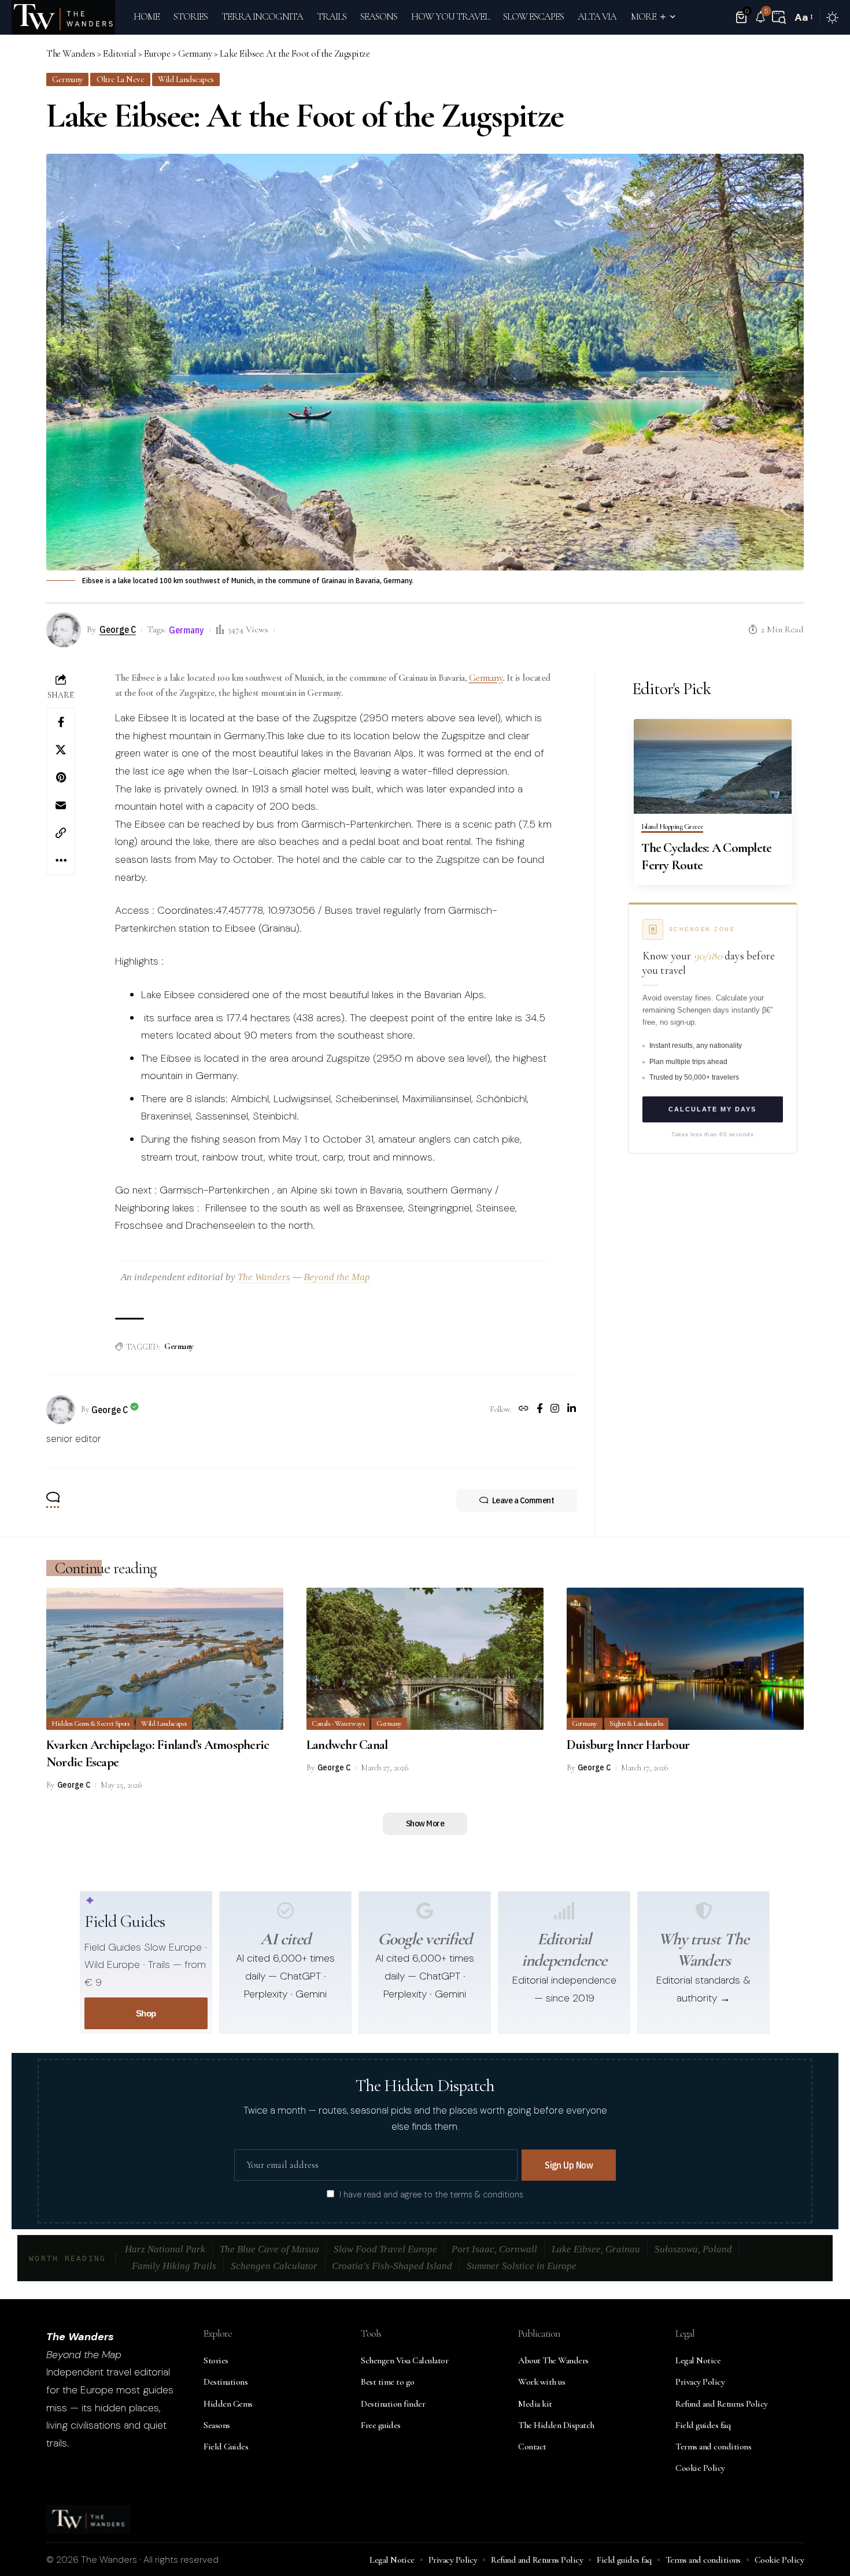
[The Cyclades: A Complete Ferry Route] (713, 766)
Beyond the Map (337, 1277)
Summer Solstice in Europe (522, 2266)
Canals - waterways (338, 1723)
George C (118, 629)
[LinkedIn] (572, 1410)
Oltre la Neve (121, 79)
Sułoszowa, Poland (693, 2249)
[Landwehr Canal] (425, 1659)
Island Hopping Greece (672, 827)
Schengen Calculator (274, 2266)
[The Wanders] (63, 17)
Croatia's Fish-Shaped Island (392, 2266)
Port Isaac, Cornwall (494, 2249)
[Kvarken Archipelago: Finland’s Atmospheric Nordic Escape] (165, 1659)
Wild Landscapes (186, 79)
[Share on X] (61, 750)
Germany (67, 79)
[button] (779, 17)
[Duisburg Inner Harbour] (685, 1659)
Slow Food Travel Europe (385, 2249)
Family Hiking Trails (174, 2266)
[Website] (524, 1410)
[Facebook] (540, 1410)
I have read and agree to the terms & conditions (431, 2195)
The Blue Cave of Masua (269, 2249)
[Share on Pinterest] (61, 777)
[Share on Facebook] (61, 722)
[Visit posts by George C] (61, 1410)
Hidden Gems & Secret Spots (90, 1723)
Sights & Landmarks (636, 1723)
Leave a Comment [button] (523, 1500)
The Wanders (264, 1277)
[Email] (61, 805)
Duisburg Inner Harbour (628, 1745)
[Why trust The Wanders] (704, 1911)
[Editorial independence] (564, 1911)
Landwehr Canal (347, 1745)
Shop (146, 2013)
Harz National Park (165, 2249)
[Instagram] (555, 1410)
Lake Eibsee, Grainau (596, 2249)
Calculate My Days (712, 1109)
